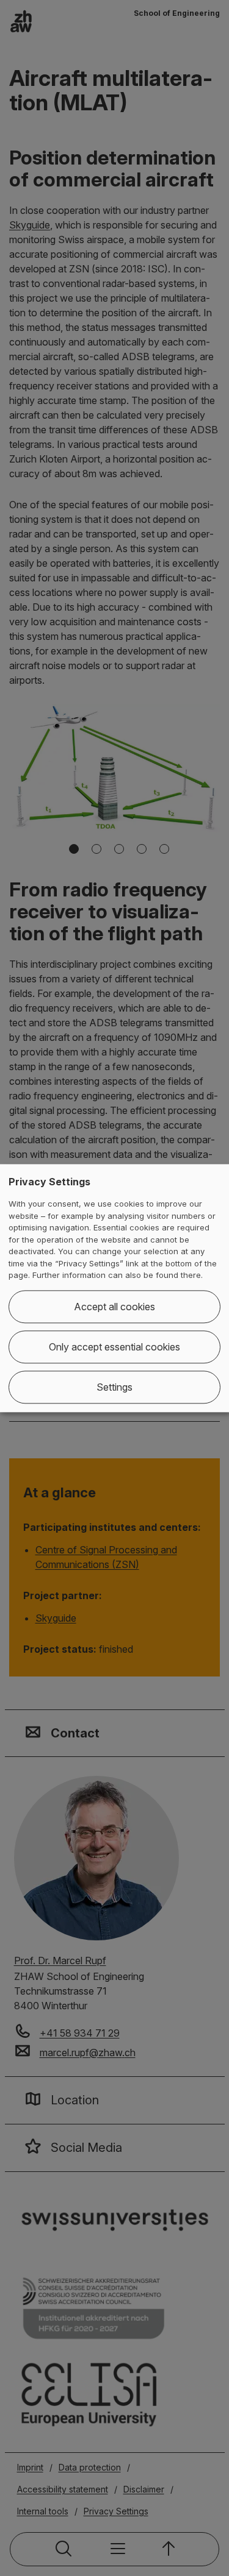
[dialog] (114, 1288)
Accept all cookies (114, 1307)
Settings (114, 1387)
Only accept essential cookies (114, 1347)
